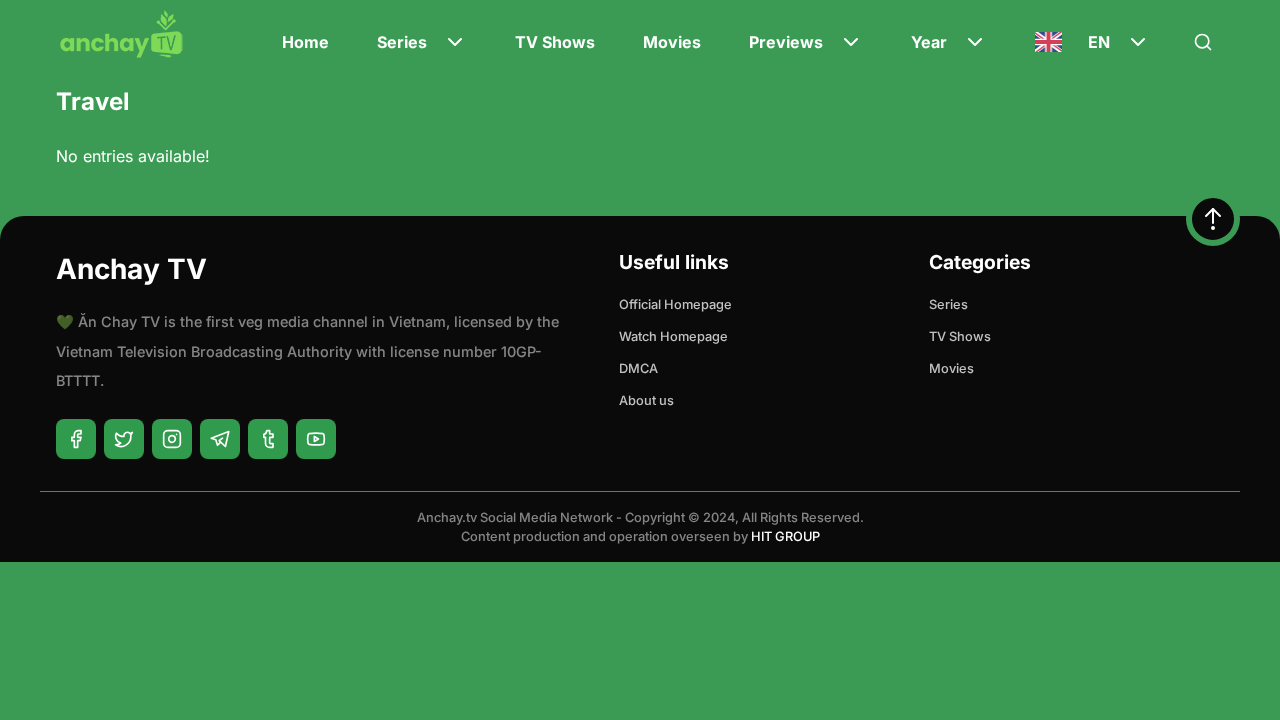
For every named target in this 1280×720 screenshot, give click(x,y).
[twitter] (124, 439)
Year (929, 42)
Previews (786, 42)
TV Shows (555, 42)
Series (402, 42)
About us (646, 400)
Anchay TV (131, 269)
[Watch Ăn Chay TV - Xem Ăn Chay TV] (122, 50)
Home (305, 42)
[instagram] (172, 439)
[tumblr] (268, 439)
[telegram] (220, 439)
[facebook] (76, 439)
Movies (672, 42)
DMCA (638, 368)
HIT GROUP (785, 536)
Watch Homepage (673, 336)
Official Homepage (675, 304)
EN (1099, 42)
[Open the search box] (1203, 42)
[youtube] (316, 439)
